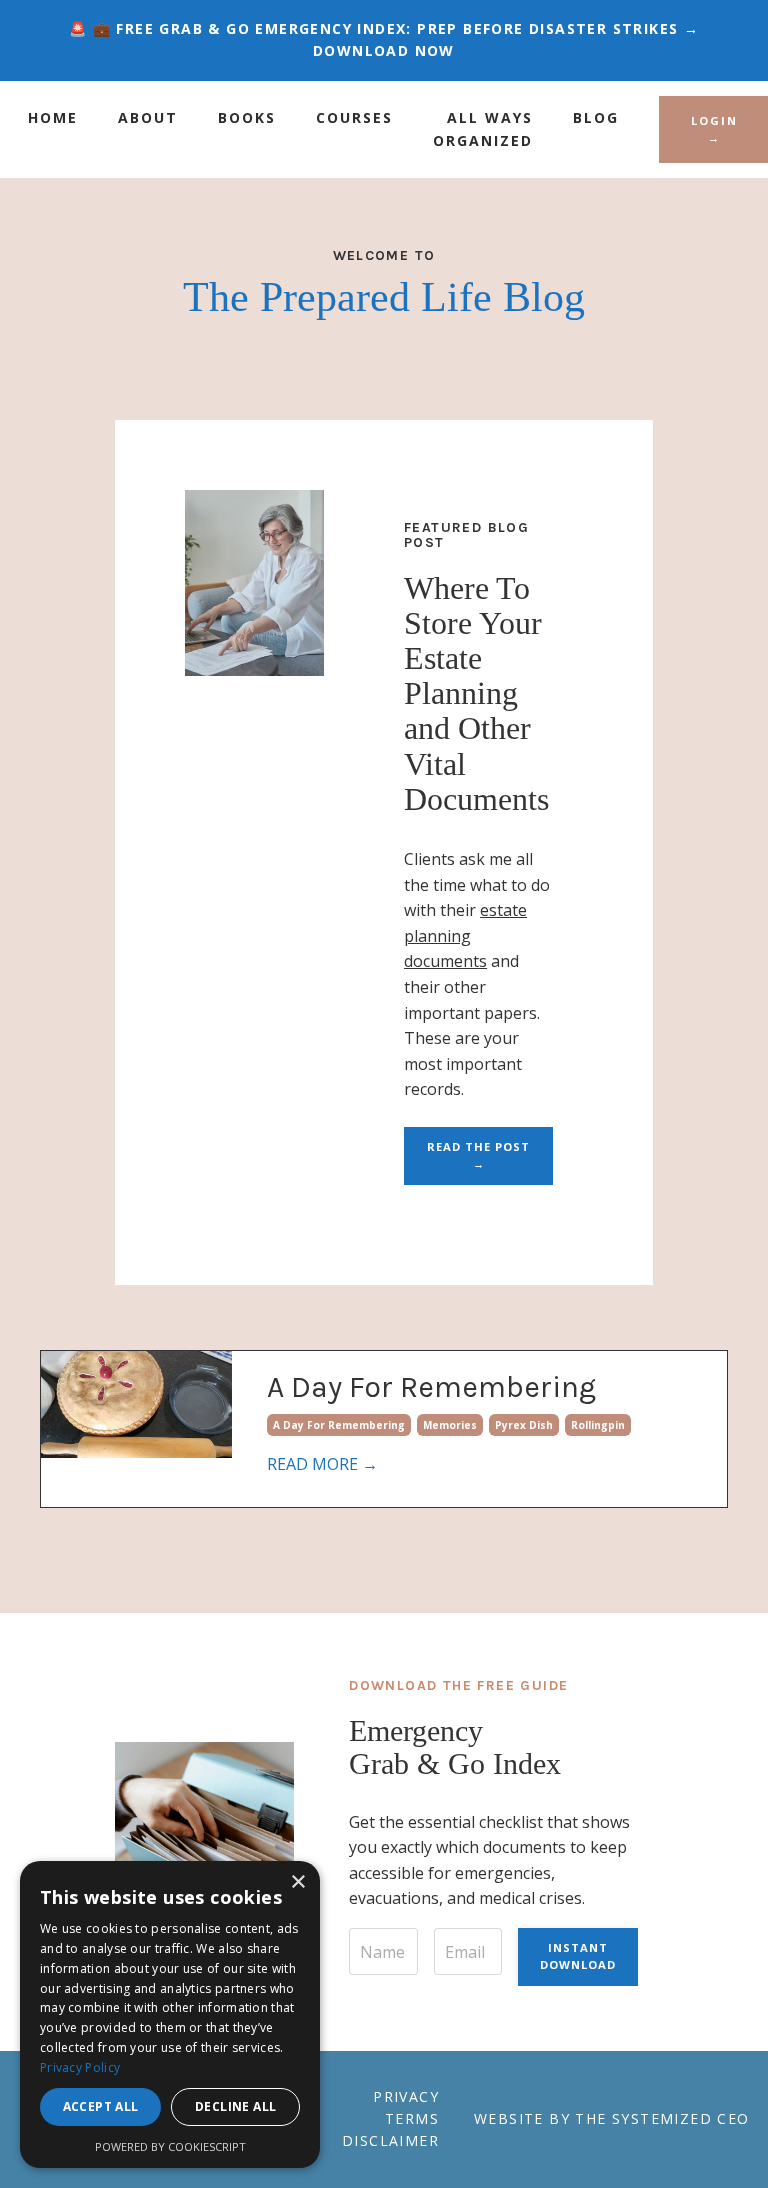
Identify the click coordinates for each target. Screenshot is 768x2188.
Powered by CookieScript (170, 2146)
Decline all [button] (235, 2106)
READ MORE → (322, 1464)
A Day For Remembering (431, 1387)
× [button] (297, 1882)
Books (247, 117)
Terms (412, 2118)
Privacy (406, 2096)
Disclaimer (390, 2140)
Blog (596, 117)
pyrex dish (524, 1425)
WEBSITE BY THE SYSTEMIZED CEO (612, 2118)
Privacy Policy (80, 2067)
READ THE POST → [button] (478, 1155)
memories (450, 1425)
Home (53, 117)
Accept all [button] (101, 2106)
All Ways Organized (483, 128)
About (148, 117)
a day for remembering (339, 1425)
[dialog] (170, 2014)
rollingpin (598, 1425)
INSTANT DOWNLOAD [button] (578, 1956)
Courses (354, 117)
